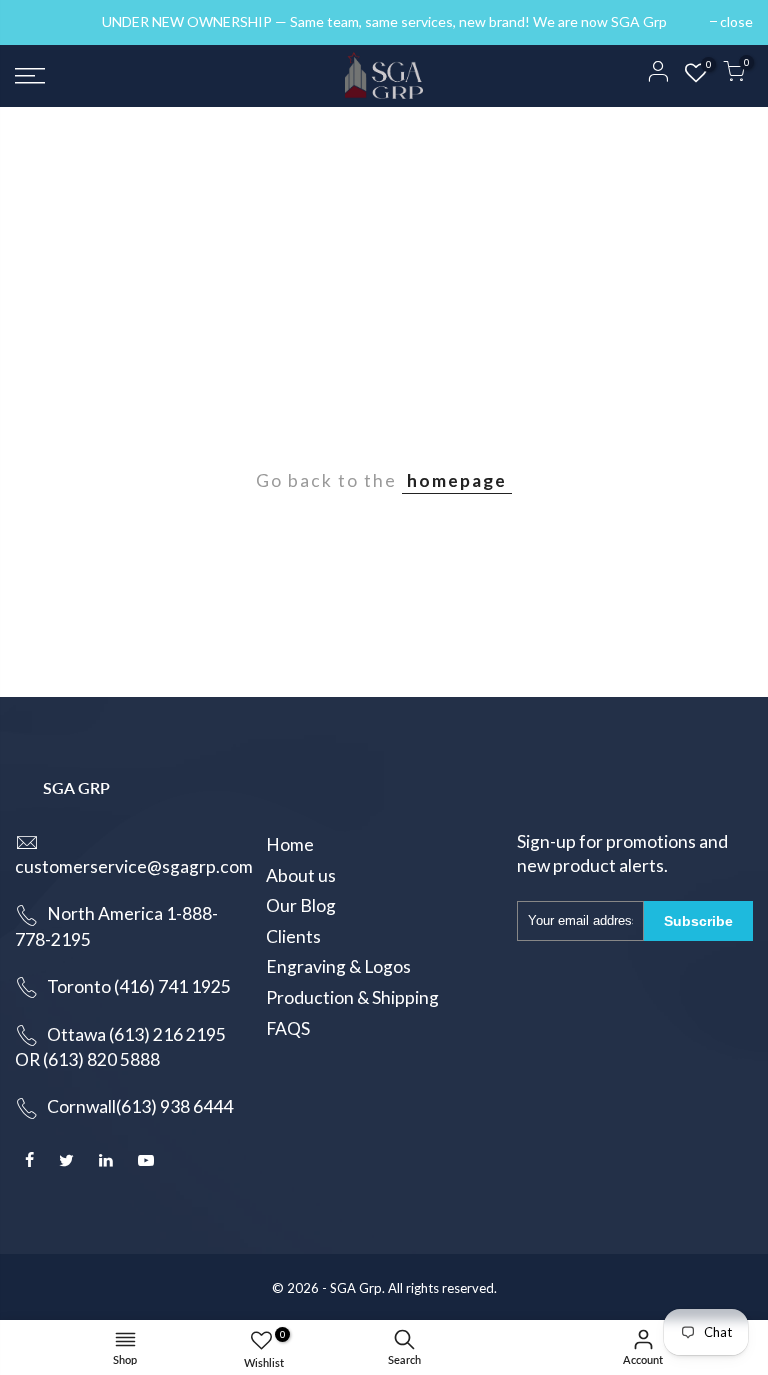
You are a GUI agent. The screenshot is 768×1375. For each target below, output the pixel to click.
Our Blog (301, 905)
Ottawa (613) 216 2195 (136, 1034)
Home (290, 844)
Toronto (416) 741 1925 (139, 986)
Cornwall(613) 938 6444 (140, 1106)
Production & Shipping (352, 997)
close (41, 21)
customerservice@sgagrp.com (134, 866)
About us (301, 875)
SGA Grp (356, 1288)
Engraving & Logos (338, 966)
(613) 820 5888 (101, 1059)
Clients (293, 936)
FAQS (288, 1028)
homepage (457, 480)
